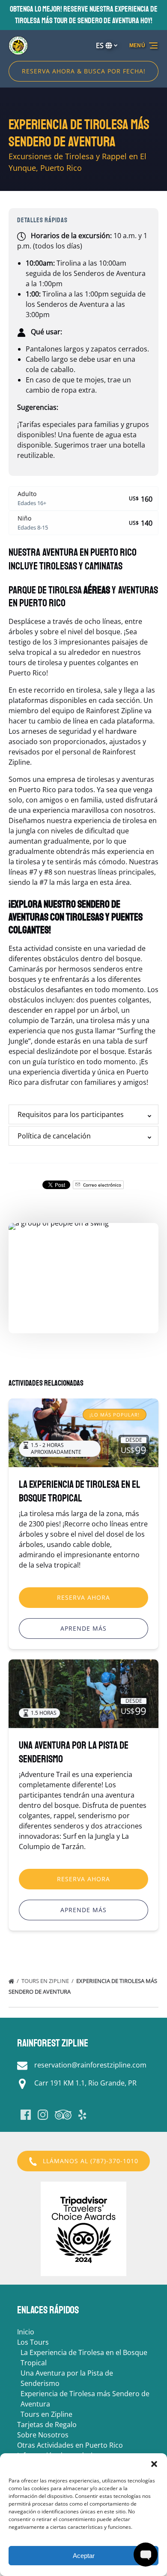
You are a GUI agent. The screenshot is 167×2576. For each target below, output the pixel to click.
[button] (154, 2464)
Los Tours (33, 2342)
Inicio (26, 2332)
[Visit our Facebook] (26, 2115)
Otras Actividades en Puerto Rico (70, 2445)
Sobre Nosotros (43, 2435)
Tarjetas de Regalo (47, 2425)
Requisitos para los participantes (71, 1114)
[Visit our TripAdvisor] (63, 2115)
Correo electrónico (101, 1185)
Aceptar (84, 2556)
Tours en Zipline (46, 1981)
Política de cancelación (54, 1136)
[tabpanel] (83, 1273)
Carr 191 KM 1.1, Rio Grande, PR (85, 2083)
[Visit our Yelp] (82, 2115)
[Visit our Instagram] (43, 2115)
